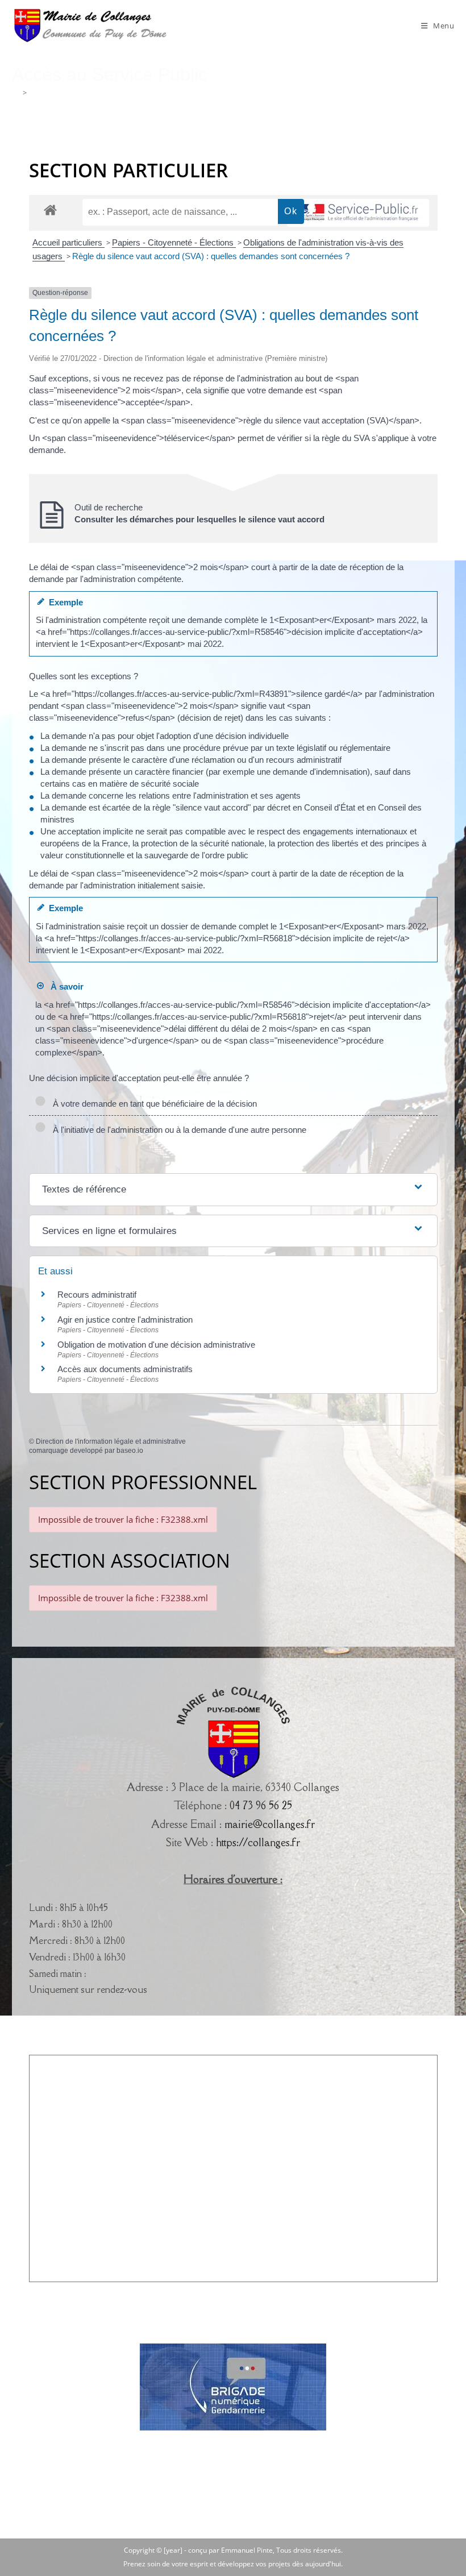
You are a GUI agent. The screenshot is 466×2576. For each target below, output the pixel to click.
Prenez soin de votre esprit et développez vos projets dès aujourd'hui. (233, 2564)
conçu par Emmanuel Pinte (230, 2550)
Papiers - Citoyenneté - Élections (174, 242)
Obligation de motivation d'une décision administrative (156, 1345)
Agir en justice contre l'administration (125, 1320)
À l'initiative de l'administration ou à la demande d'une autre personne (177, 1130)
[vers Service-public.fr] (358, 213)
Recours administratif (97, 1295)
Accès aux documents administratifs (125, 1369)
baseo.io (130, 1451)
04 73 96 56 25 (261, 1805)
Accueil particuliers (68, 242)
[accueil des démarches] (50, 209)
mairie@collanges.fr (270, 1824)
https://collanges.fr (258, 1842)
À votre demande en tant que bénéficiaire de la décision (153, 1104)
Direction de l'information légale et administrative (111, 1441)
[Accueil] (16, 93)
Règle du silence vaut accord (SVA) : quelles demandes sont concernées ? (211, 256)
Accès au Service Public (68, 93)
